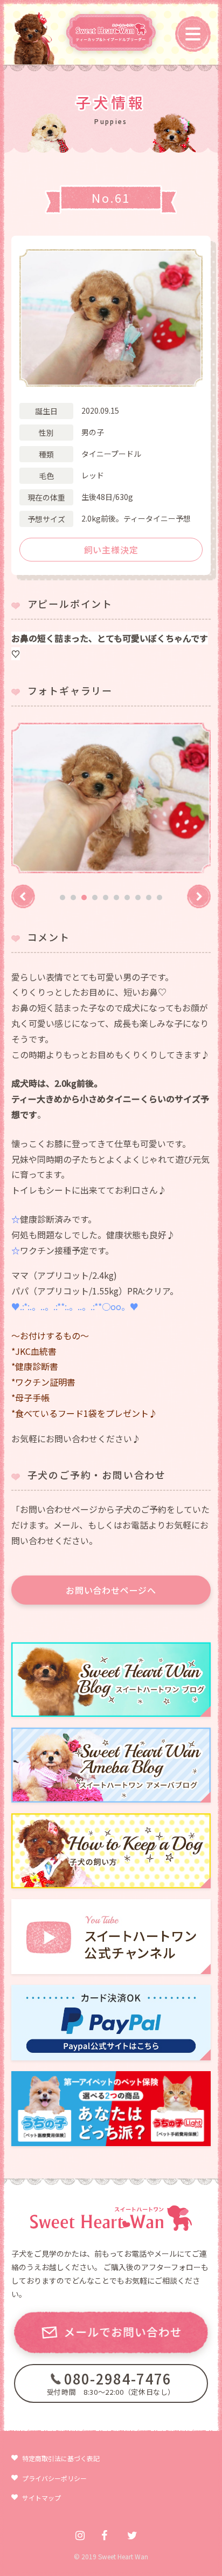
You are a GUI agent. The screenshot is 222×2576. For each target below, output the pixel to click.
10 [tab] (159, 898)
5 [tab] (106, 898)
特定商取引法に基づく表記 (61, 2458)
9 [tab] (149, 898)
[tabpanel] (111, 798)
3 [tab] (84, 898)
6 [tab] (116, 898)
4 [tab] (95, 898)
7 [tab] (127, 898)
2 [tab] (73, 898)
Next (199, 896)
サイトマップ (41, 2498)
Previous (23, 896)
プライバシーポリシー (54, 2478)
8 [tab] (138, 898)
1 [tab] (63, 898)
